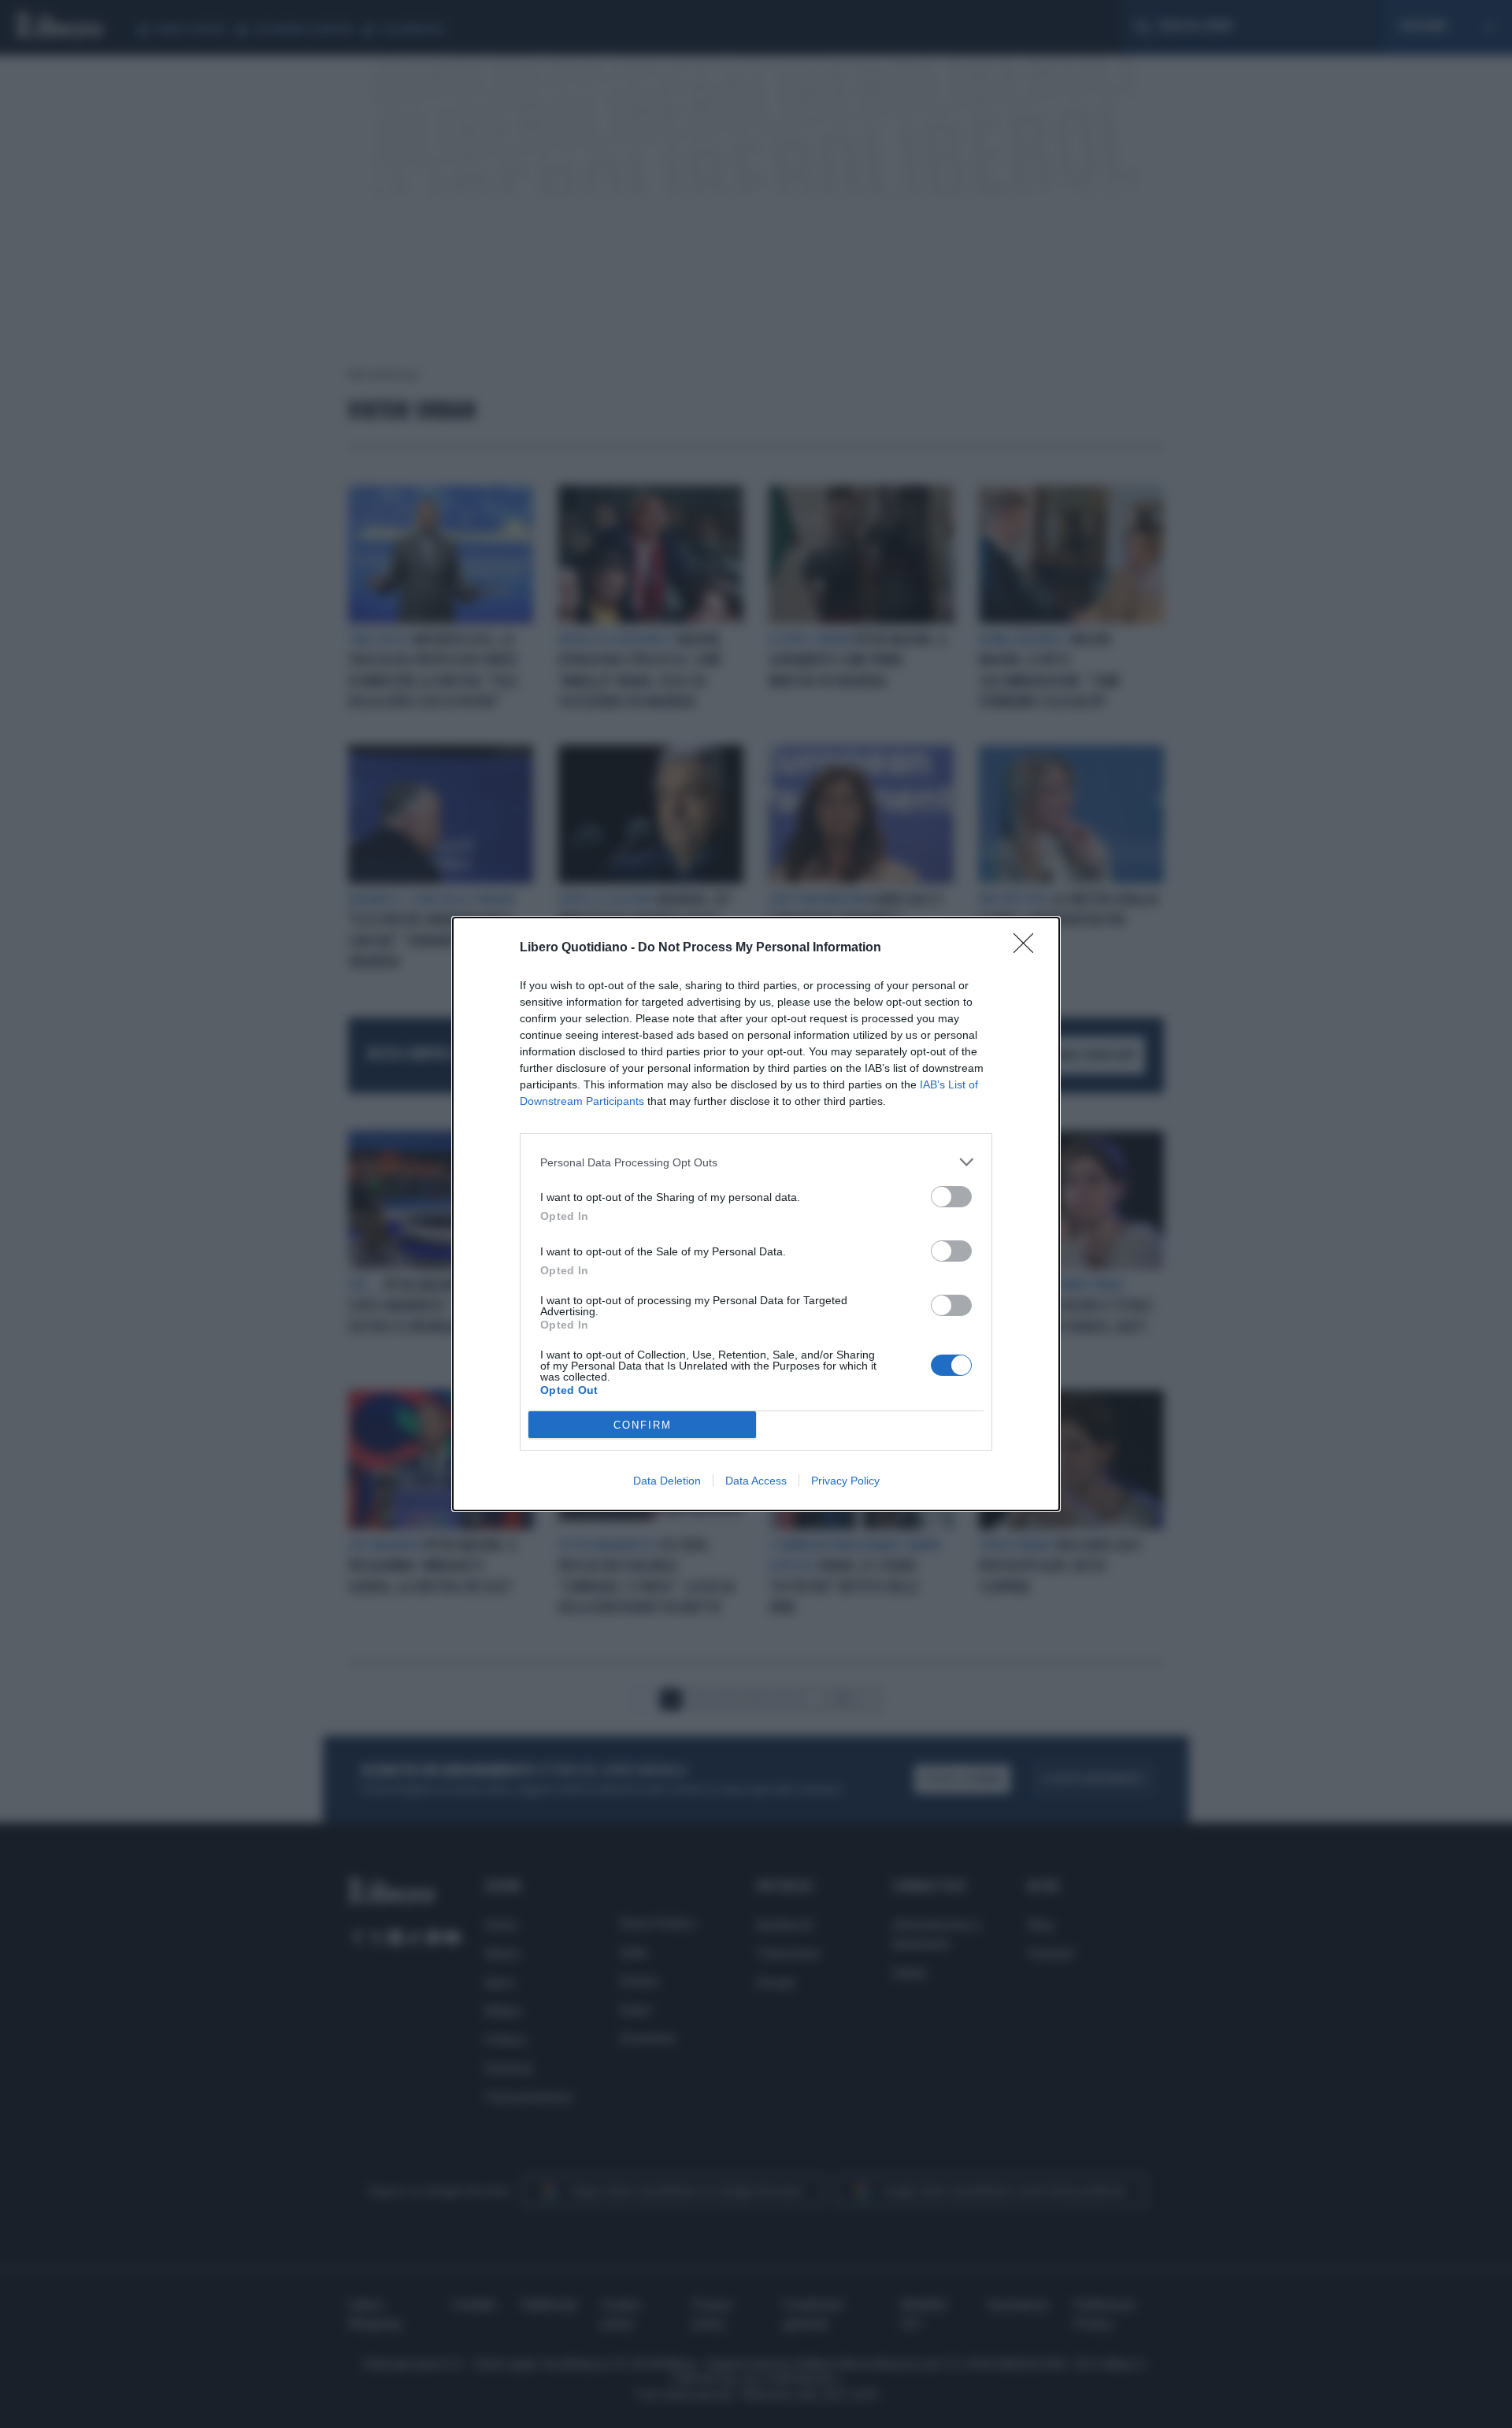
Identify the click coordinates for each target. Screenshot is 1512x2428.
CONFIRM (643, 1425)
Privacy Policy (845, 1481)
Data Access (756, 1481)
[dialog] (756, 1214)
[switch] (951, 1197)
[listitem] (756, 1162)
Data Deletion (667, 1481)
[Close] (1028, 948)
